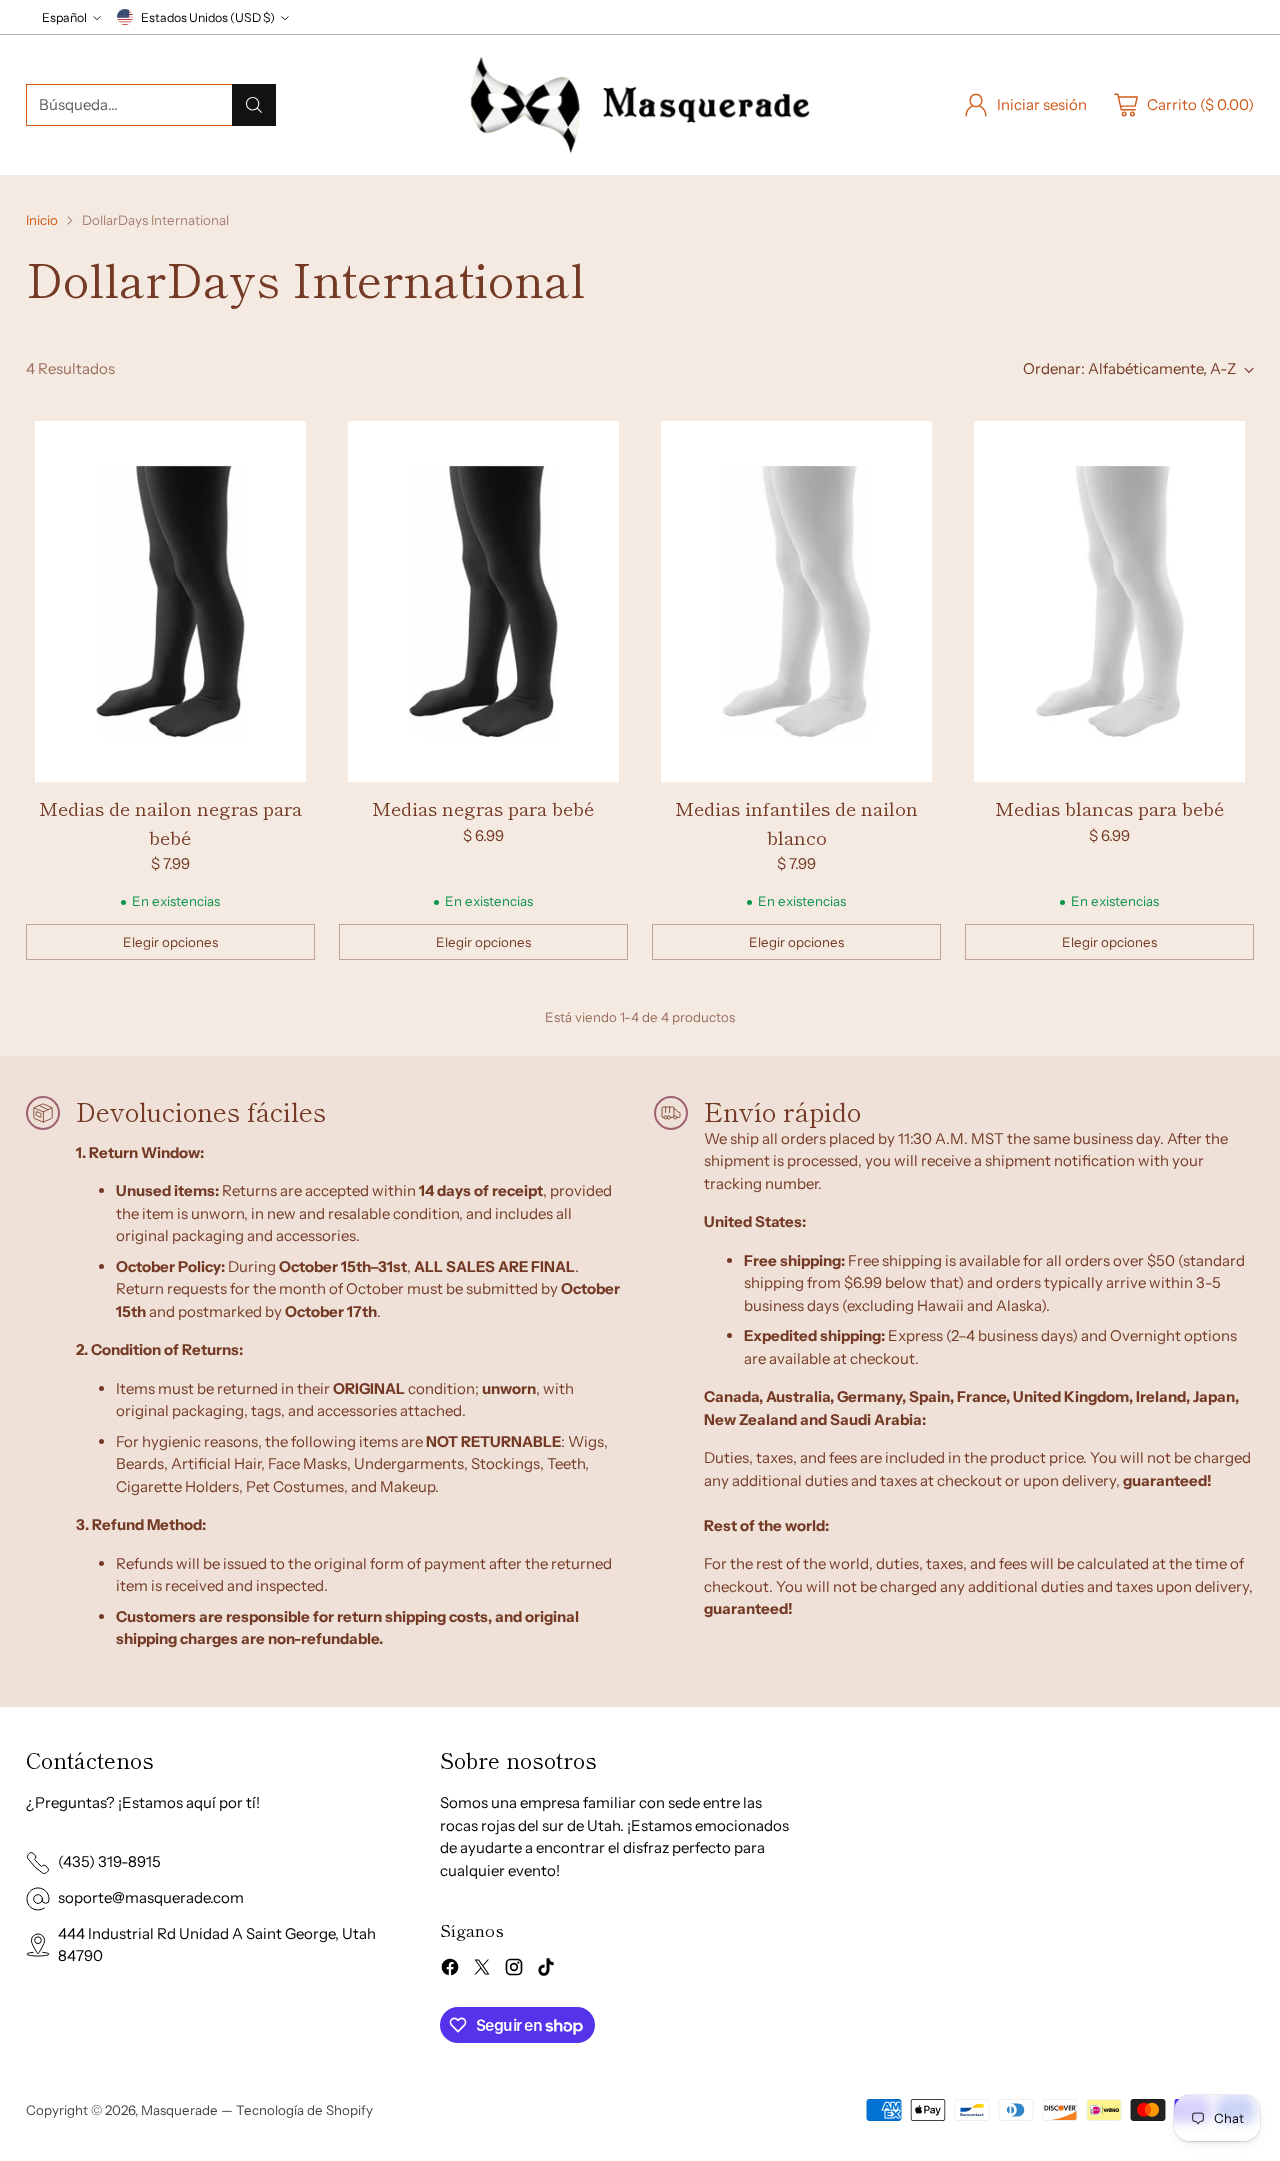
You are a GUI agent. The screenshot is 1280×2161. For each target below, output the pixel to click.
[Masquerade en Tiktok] (546, 1970)
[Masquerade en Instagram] (514, 1970)
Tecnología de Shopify (304, 2110)
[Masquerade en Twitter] (482, 1970)
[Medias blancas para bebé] (1109, 602)
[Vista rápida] (289, 447)
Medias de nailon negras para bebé (170, 822)
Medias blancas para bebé (1109, 807)
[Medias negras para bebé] (483, 602)
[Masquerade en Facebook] (450, 1970)
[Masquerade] (640, 105)
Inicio (42, 220)
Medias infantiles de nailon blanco (796, 822)
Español (64, 17)
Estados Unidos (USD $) (208, 17)
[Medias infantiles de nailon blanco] (796, 602)
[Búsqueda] (254, 105)
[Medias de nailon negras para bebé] (170, 602)
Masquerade (179, 2110)
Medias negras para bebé (483, 807)
